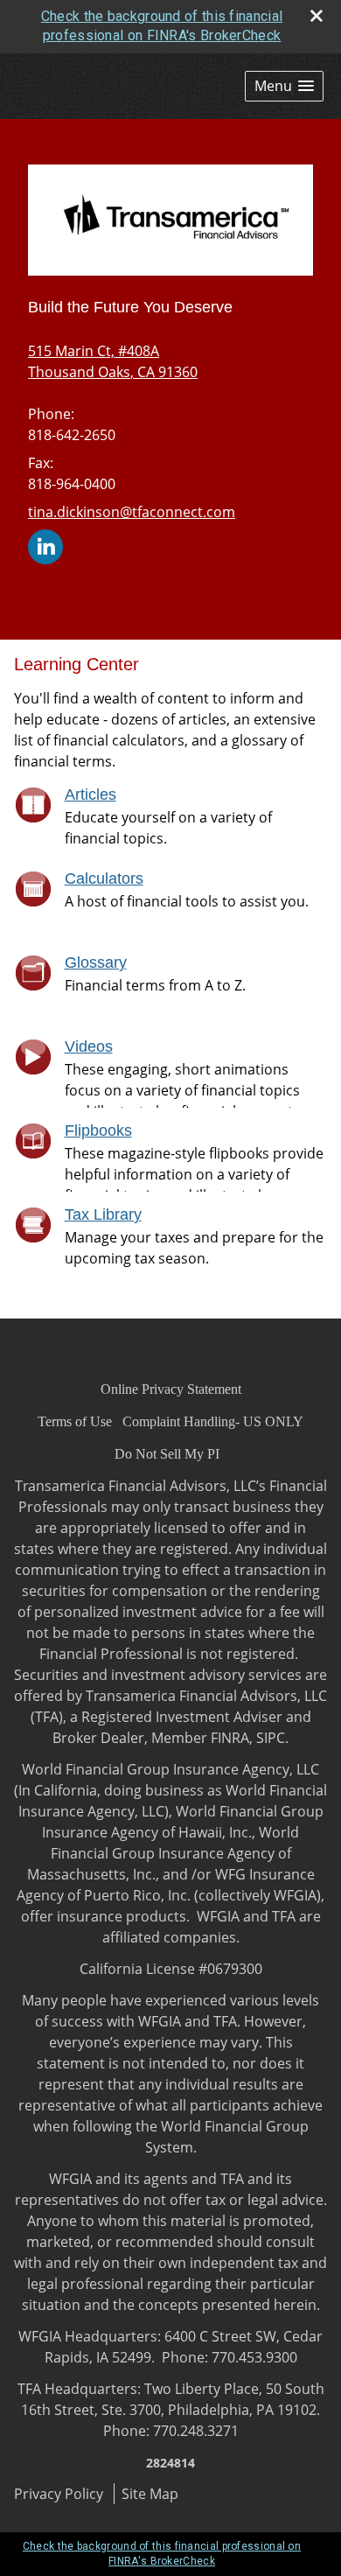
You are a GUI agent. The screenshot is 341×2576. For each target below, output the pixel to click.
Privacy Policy (59, 2494)
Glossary (96, 962)
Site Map (150, 2494)
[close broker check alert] (317, 16)
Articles (90, 794)
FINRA (230, 1738)
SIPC (271, 1738)
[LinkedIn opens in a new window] (45, 545)
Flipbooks (98, 1130)
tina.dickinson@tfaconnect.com (132, 512)
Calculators (104, 878)
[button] (284, 86)
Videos (89, 1046)
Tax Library (103, 1214)
